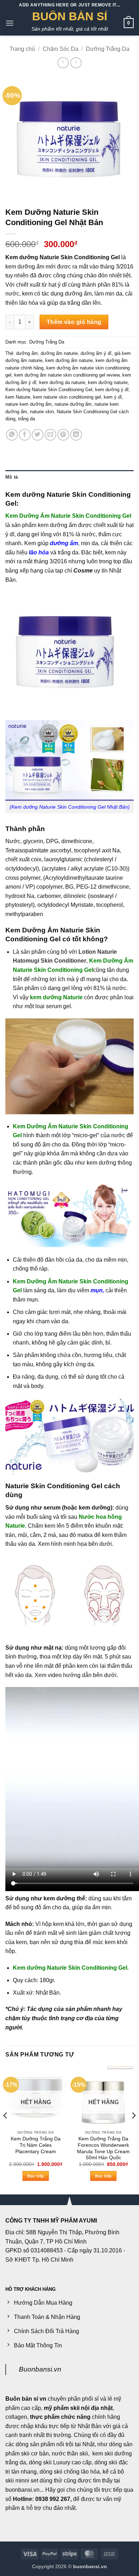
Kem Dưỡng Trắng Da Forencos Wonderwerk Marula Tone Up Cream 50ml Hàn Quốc (103, 2148)
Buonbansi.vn (40, 2369)
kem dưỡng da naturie (62, 382)
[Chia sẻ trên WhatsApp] (12, 435)
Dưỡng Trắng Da (108, 49)
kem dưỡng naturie (108, 382)
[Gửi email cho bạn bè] (50, 435)
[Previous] (6, 2130)
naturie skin (42, 412)
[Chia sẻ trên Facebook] (25, 435)
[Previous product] (76, 63)
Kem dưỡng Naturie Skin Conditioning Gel (49, 390)
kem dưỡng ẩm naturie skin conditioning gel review (67, 375)
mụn (97, 1290)
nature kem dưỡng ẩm (29, 404)
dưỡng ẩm (27, 353)
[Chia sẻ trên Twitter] (38, 435)
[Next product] (63, 63)
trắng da (27, 419)
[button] (10, 23)
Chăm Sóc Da (61, 49)
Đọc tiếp (36, 2176)
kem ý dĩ (113, 397)
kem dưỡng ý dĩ (112, 390)
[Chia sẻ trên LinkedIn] (76, 435)
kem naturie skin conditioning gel (67, 397)
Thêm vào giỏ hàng (74, 322)
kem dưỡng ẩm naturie (69, 360)
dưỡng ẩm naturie (59, 353)
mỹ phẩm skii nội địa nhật (78, 2408)
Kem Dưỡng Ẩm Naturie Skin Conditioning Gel (68, 516)
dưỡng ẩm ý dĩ (96, 353)
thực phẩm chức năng (60, 2417)
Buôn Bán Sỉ (70, 16)
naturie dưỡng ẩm (73, 404)
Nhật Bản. (48, 1993)
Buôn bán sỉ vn (26, 2399)
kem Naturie (18, 397)
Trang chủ (22, 49)
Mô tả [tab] (12, 477)
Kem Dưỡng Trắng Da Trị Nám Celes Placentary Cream (36, 2145)
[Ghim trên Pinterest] (63, 435)
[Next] (133, 2130)
